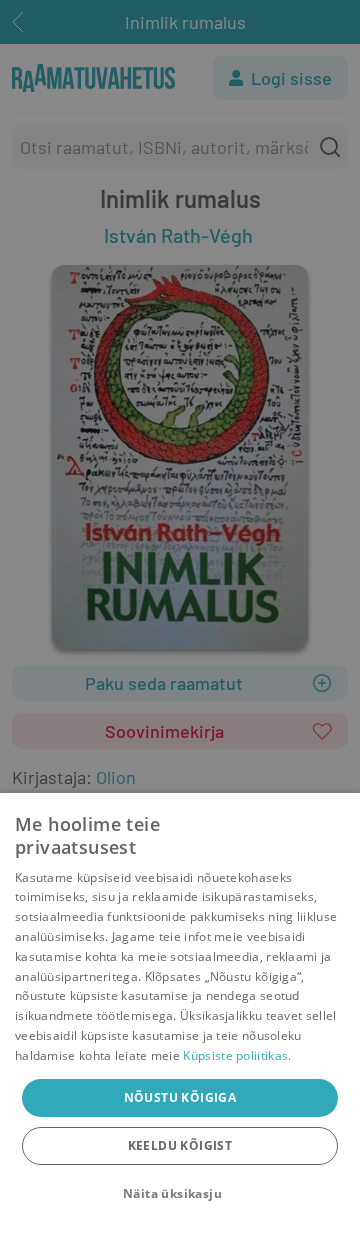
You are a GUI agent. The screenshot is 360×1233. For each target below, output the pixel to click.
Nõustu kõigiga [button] (180, 1097)
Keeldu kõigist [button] (180, 1145)
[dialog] (180, 1013)
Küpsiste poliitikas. (237, 1055)
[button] (180, 1194)
